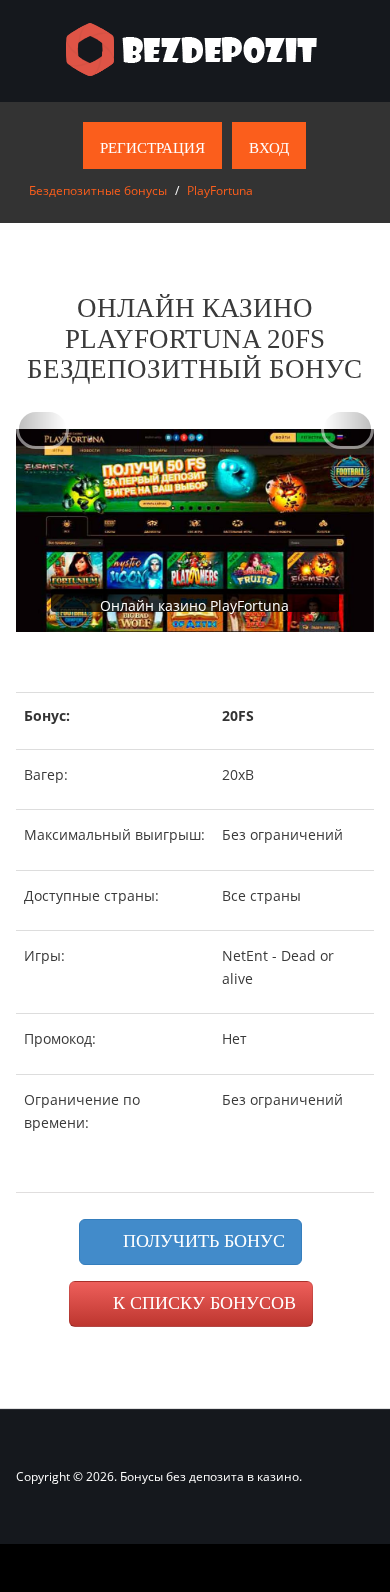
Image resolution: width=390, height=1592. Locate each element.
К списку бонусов (202, 1303)
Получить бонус (201, 1241)
